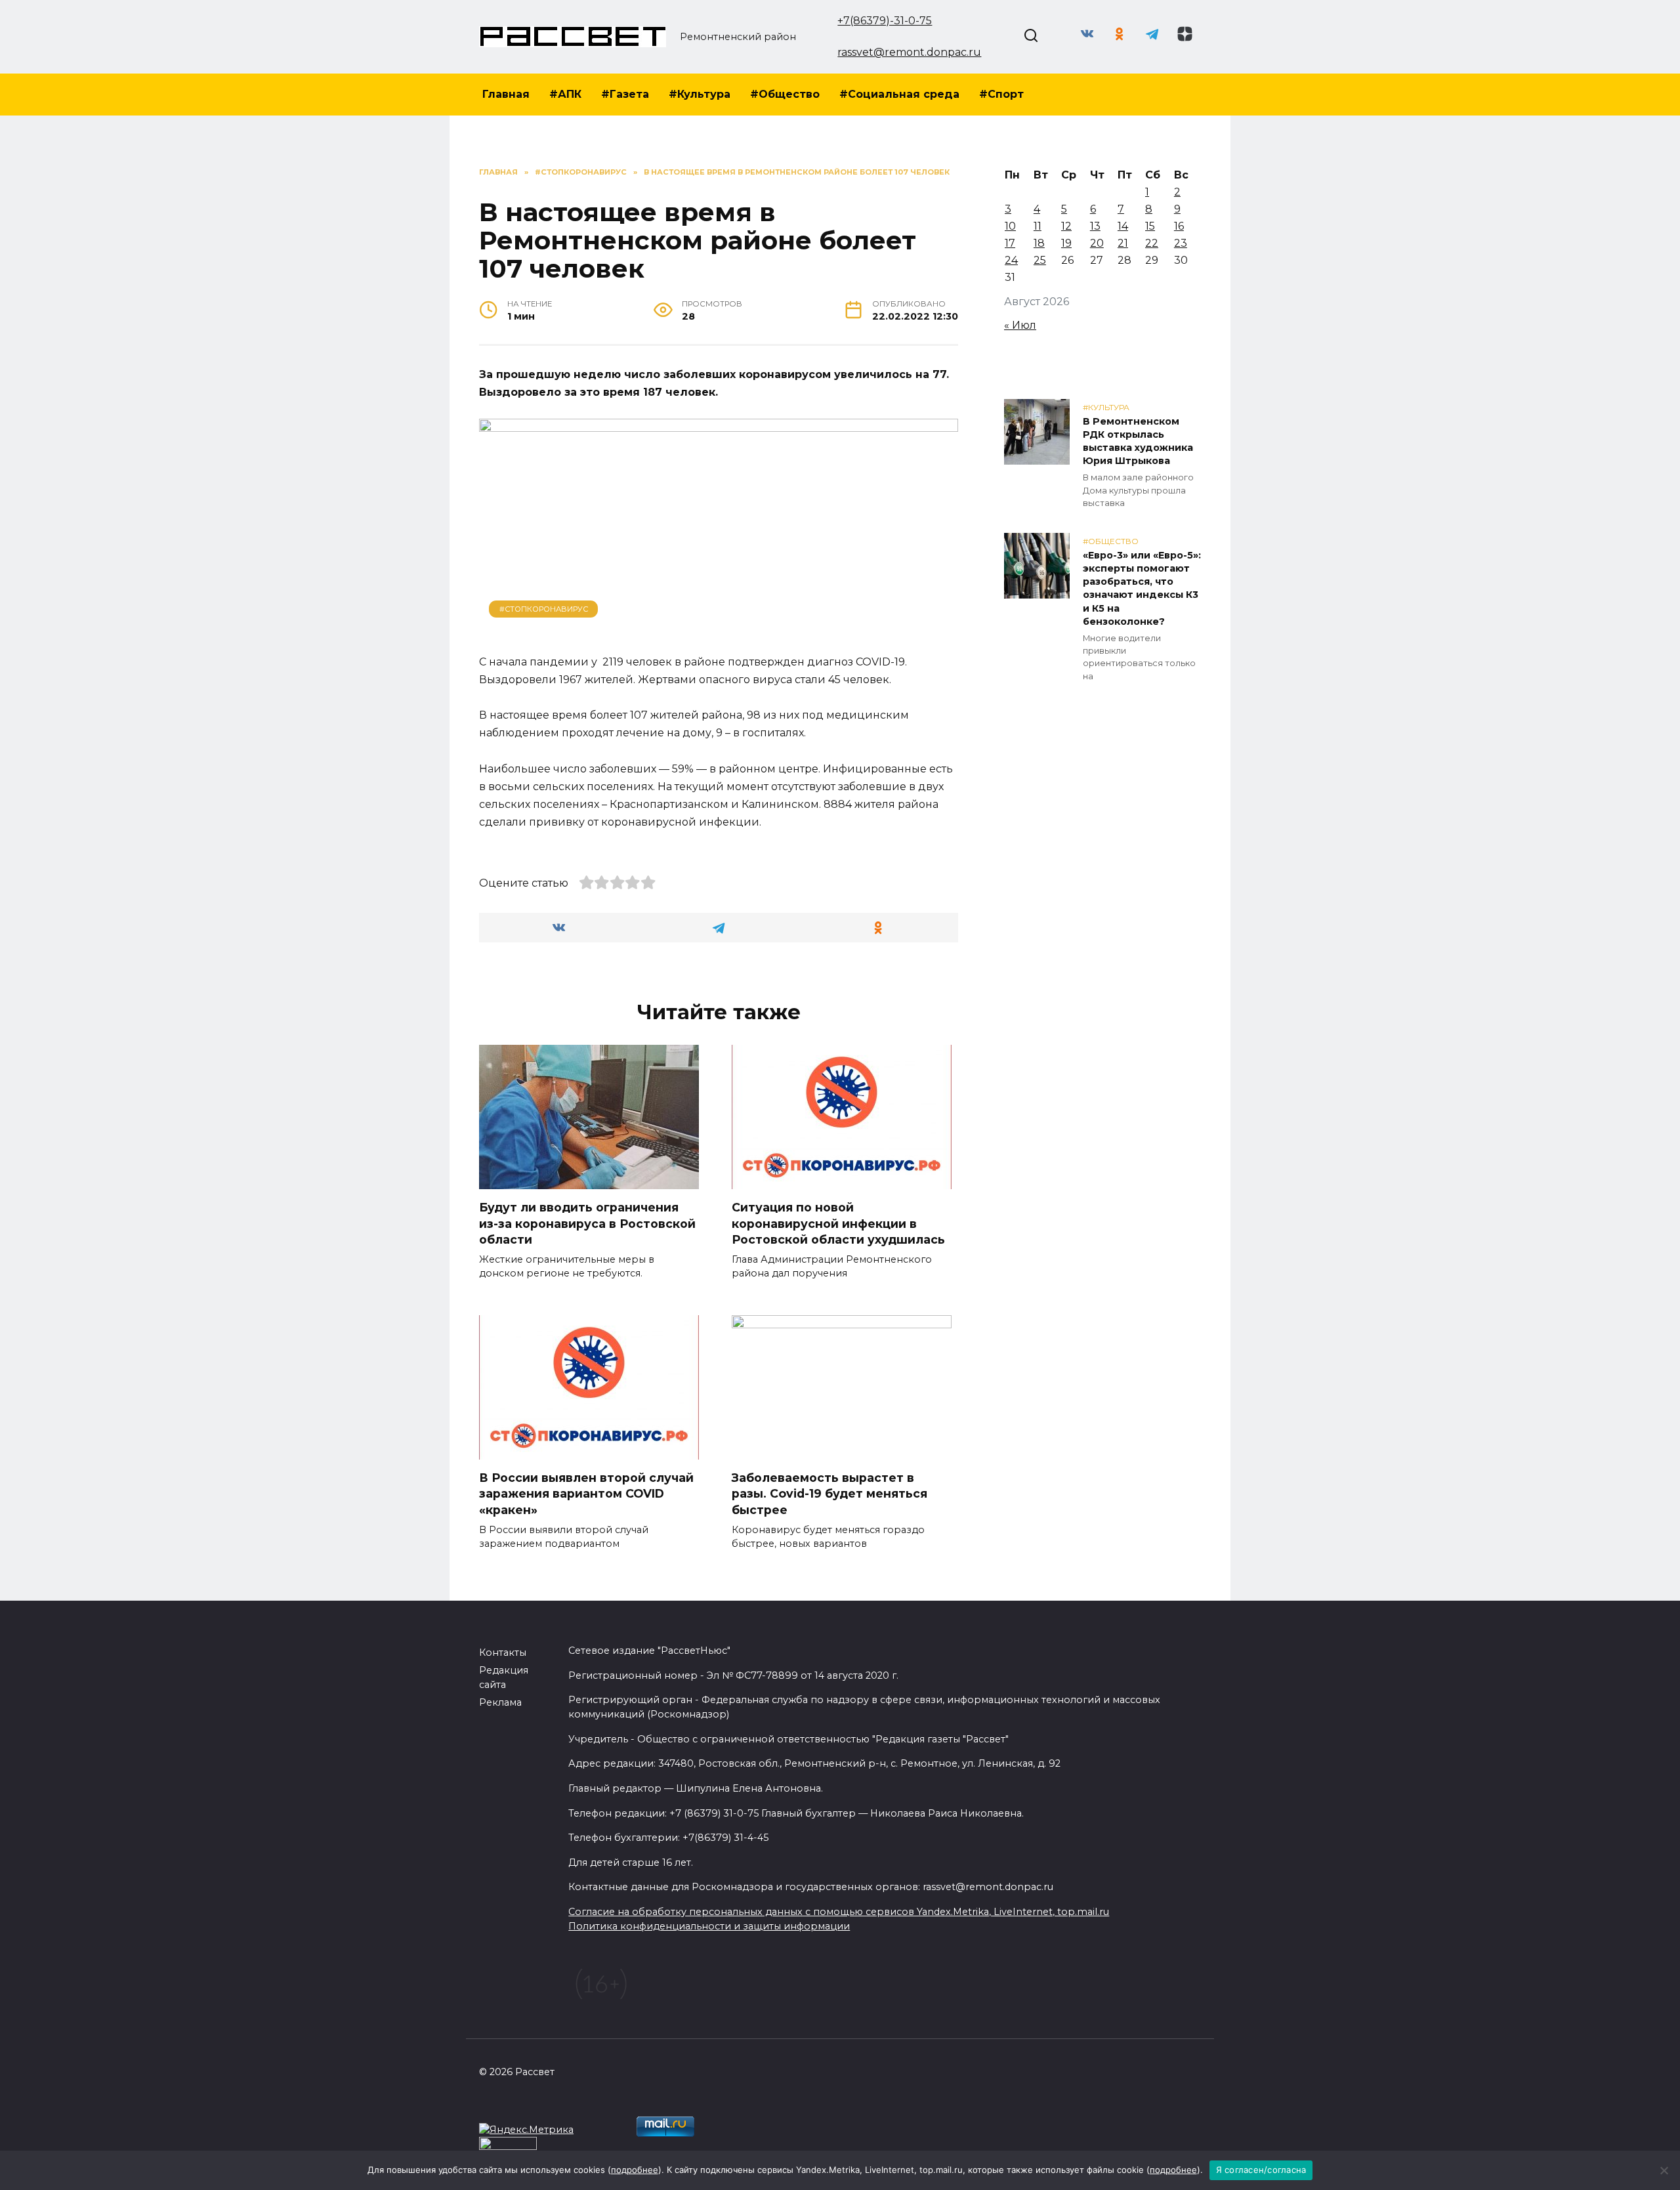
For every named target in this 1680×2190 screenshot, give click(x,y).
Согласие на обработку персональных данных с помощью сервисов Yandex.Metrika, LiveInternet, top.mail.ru (839, 1912)
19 (1066, 243)
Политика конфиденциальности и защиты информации (709, 1926)
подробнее (635, 2170)
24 (1011, 260)
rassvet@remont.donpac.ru (909, 52)
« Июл (1020, 325)
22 (1152, 243)
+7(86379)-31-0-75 (885, 21)
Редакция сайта (504, 1677)
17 (1010, 243)
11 (1038, 226)
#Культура (700, 94)
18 (1039, 243)
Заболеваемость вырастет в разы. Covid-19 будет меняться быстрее (829, 1494)
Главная (506, 94)
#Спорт (1001, 94)
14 (1123, 226)
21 (1123, 243)
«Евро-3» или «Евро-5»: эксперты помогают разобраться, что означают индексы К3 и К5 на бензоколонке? (1142, 588)
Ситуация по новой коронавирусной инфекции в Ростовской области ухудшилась (838, 1223)
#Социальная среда (899, 94)
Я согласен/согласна (1261, 2170)
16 (1179, 226)
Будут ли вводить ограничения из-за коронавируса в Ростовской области (587, 1223)
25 (1040, 260)
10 (1010, 226)
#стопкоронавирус (544, 609)
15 (1150, 226)
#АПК (565, 94)
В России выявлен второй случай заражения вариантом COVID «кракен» (586, 1494)
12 (1066, 226)
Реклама (500, 1702)
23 (1181, 243)
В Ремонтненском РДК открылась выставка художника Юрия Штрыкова (1138, 441)
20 (1097, 243)
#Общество (785, 94)
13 (1095, 226)
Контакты (503, 1653)
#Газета (625, 94)
